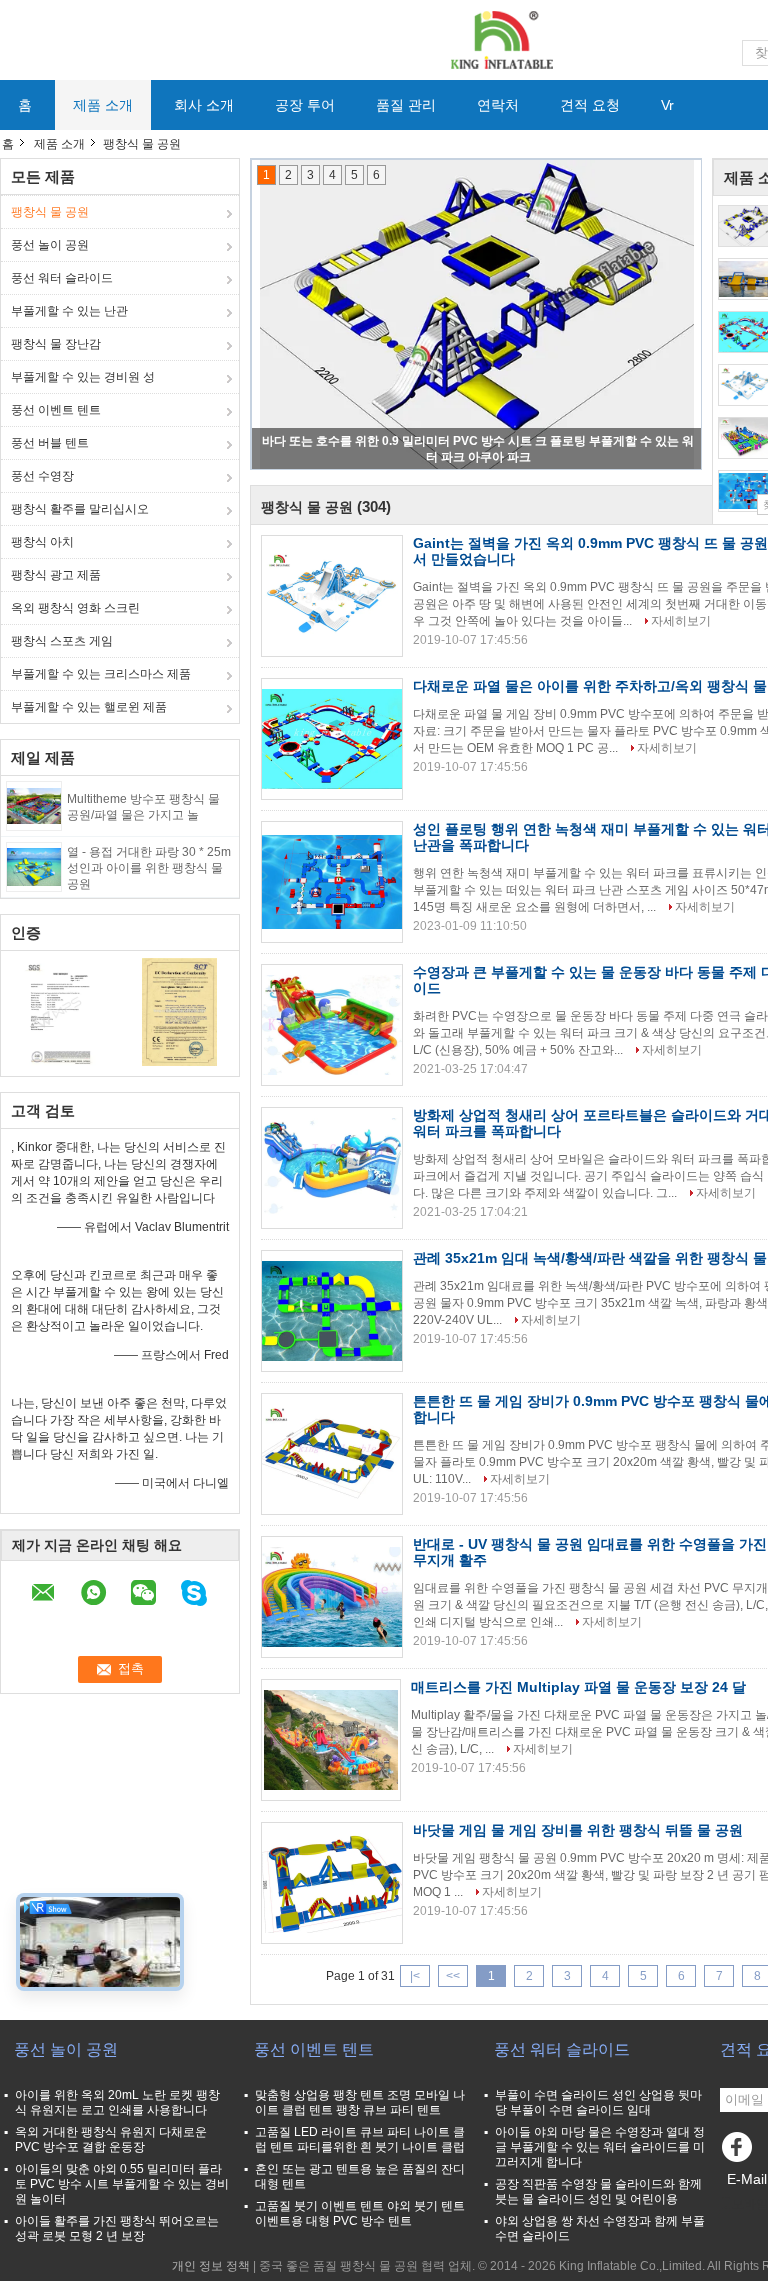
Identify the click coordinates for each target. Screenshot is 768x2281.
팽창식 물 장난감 (56, 344)
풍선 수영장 (42, 476)
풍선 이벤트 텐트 (56, 410)
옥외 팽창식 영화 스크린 (75, 608)
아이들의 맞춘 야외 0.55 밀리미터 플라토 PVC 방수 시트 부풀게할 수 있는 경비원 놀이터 (122, 2184)
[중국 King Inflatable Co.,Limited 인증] (60, 1011)
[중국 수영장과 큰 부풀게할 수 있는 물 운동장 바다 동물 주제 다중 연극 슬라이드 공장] (332, 1025)
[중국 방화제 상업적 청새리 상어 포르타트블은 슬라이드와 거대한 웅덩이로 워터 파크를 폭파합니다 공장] (332, 1168)
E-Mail (747, 2179)
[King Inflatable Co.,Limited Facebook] (740, 2152)
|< (415, 1976)
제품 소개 (103, 105)
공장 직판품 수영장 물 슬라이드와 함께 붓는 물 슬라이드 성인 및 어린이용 (598, 2191)
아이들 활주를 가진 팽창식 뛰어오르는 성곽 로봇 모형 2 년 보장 (117, 2228)
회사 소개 (204, 105)
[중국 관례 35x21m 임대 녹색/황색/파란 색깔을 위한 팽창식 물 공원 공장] (332, 1311)
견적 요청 (590, 105)
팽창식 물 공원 (50, 212)
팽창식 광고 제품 (56, 575)
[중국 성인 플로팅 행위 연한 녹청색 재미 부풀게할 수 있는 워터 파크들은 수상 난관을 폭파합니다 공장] (332, 882)
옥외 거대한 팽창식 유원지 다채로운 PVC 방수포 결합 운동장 (111, 2139)
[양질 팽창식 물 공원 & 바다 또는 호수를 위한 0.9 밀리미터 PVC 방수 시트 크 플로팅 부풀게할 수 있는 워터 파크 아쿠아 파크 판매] (477, 315)
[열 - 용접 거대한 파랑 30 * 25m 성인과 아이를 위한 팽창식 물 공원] (34, 866)
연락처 (498, 105)
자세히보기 (681, 621)
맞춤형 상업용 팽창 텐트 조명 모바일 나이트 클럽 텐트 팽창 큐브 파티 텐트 (360, 2102)
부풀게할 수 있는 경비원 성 (83, 377)
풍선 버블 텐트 (50, 443)
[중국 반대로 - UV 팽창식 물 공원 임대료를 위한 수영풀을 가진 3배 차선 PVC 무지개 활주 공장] (332, 1597)
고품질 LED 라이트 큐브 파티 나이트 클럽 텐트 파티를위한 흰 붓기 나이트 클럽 (360, 2139)
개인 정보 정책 (211, 2266)
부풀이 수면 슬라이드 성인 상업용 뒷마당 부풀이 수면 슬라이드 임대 (598, 2102)
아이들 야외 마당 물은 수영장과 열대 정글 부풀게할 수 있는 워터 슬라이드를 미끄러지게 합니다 (600, 2147)
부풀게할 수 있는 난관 (69, 311)
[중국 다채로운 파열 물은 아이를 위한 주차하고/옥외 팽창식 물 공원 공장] (332, 739)
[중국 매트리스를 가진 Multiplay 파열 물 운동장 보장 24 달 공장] (331, 1740)
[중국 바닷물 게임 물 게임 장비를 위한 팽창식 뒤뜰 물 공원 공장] (332, 1883)
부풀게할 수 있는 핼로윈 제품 (89, 707)
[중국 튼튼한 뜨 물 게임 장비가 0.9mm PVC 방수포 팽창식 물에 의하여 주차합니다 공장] (332, 1454)
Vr (667, 105)
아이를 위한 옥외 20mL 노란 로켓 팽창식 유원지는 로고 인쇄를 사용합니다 (117, 2102)
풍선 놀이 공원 (50, 245)
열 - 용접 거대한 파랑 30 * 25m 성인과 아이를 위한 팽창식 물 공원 (149, 868)
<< (453, 1976)
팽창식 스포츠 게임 (62, 641)
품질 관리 (406, 105)
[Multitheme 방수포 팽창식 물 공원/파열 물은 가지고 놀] (34, 805)
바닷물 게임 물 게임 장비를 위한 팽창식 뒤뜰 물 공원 (578, 1830)
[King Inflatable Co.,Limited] (500, 39)
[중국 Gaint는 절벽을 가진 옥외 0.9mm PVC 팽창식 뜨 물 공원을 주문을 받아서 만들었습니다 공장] (332, 596)
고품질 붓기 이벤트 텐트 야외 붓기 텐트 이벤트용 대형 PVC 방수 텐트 (360, 2213)
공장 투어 (305, 105)
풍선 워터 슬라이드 (62, 278)
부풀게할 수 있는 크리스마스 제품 (101, 674)
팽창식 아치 (42, 542)
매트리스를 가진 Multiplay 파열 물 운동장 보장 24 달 (578, 1687)
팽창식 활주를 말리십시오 (80, 509)
